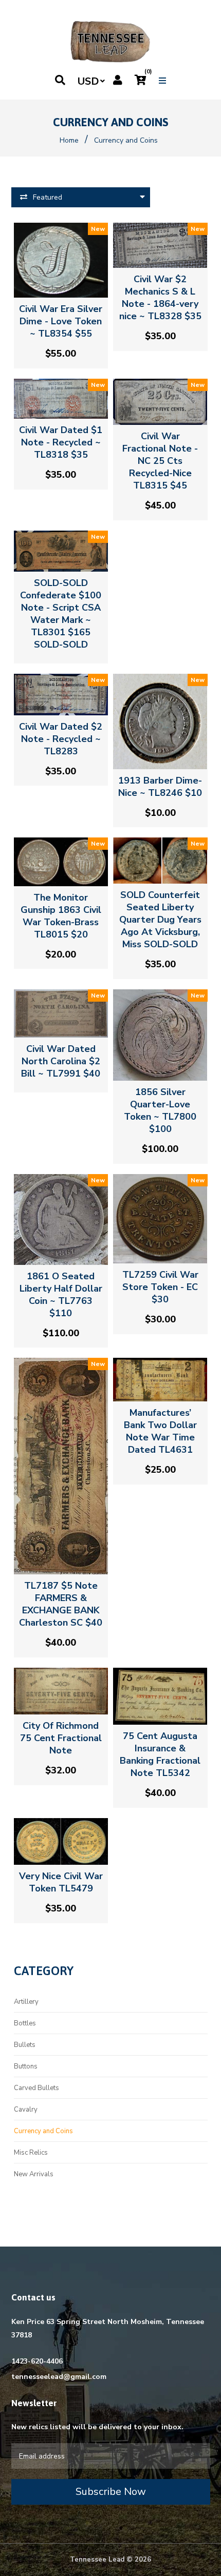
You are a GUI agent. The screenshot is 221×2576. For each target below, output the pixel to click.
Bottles (25, 2023)
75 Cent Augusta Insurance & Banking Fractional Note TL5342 (160, 1754)
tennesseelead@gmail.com (59, 2377)
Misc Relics (31, 2153)
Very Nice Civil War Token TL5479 (61, 1882)
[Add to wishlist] (69, 288)
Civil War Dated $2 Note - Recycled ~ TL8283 (61, 739)
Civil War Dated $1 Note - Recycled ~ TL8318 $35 (61, 442)
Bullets (25, 2045)
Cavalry (26, 2110)
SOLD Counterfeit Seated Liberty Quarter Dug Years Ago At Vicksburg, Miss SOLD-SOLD (160, 920)
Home (69, 140)
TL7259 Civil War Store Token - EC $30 (160, 1287)
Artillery (26, 2002)
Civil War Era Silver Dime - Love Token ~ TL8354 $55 (61, 321)
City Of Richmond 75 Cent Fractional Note (61, 1738)
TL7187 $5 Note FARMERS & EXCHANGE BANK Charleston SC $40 (61, 1604)
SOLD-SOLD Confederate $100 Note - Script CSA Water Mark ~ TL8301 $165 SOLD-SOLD (61, 614)
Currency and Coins (43, 2131)
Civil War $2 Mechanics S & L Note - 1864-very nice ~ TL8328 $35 (160, 298)
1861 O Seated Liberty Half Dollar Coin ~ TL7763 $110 (61, 1295)
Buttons (26, 2066)
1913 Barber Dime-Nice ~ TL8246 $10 (160, 787)
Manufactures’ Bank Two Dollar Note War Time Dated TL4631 (160, 1431)
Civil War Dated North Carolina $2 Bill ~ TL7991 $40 (61, 1061)
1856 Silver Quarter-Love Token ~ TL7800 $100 (160, 1110)
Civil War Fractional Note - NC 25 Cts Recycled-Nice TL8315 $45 (160, 461)
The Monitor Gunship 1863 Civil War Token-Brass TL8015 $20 (61, 916)
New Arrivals (34, 2174)
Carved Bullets (36, 2088)
